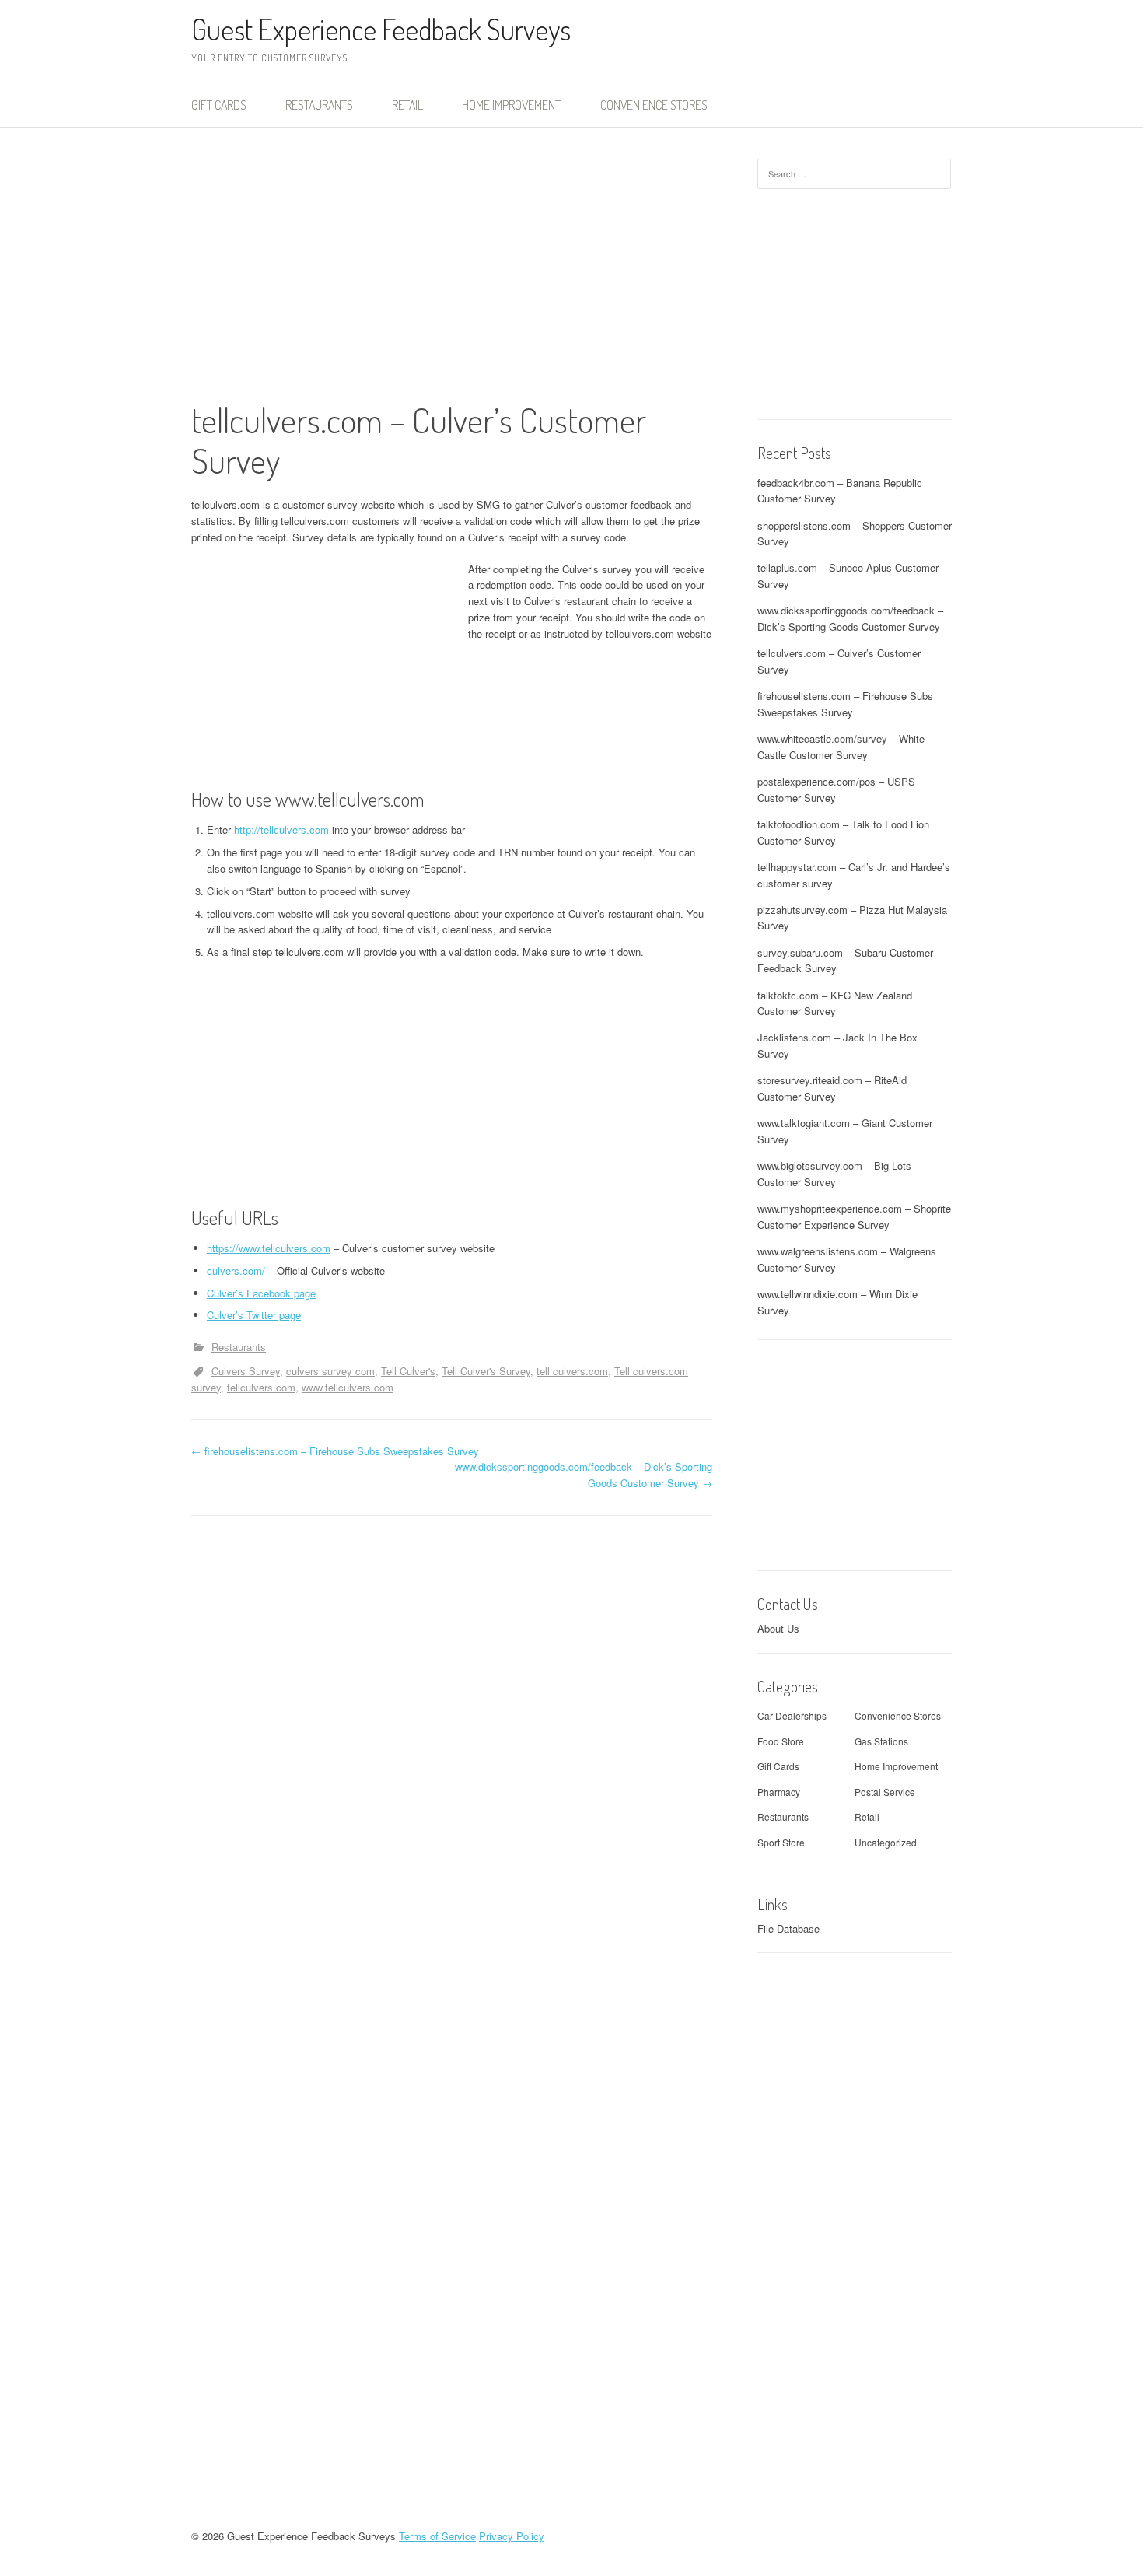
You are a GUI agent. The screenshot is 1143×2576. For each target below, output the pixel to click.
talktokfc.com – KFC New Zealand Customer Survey (835, 1003)
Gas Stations (881, 1741)
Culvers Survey (246, 1371)
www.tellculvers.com (348, 1387)
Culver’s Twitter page (254, 1315)
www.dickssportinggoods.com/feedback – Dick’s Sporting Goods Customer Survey (850, 618)
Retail (407, 105)
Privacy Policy (512, 2536)
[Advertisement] (452, 279)
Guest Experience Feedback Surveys (381, 29)
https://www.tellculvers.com (269, 1248)
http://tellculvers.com (281, 829)
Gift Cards (219, 105)
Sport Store (781, 1842)
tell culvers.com (572, 1371)
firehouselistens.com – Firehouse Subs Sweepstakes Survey (335, 1451)
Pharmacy (779, 1792)
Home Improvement (511, 105)
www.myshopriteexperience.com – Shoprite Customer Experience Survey (854, 1216)
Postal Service (885, 1792)
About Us (778, 1628)
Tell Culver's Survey (486, 1371)
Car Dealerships (792, 1715)
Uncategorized (886, 1842)
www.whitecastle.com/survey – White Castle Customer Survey (841, 747)
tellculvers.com (261, 1387)
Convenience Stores (654, 105)
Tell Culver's (408, 1371)
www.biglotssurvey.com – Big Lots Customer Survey (834, 1174)
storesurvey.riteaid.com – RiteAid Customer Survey (832, 1088)
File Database (788, 1928)
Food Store (781, 1741)
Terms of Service (437, 2536)
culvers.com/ (236, 1270)
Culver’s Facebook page (261, 1293)
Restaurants (319, 105)
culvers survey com (330, 1371)
